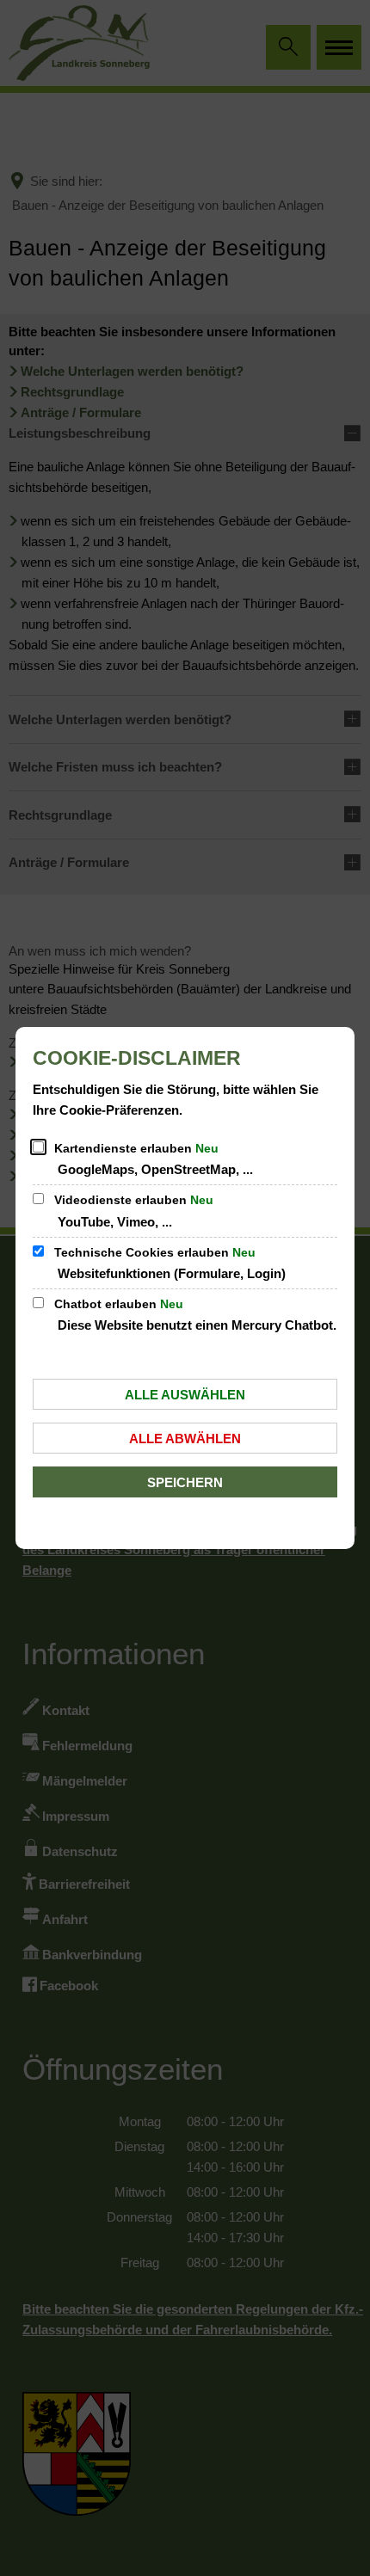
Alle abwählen (185, 1439)
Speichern (185, 1482)
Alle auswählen (185, 1395)
